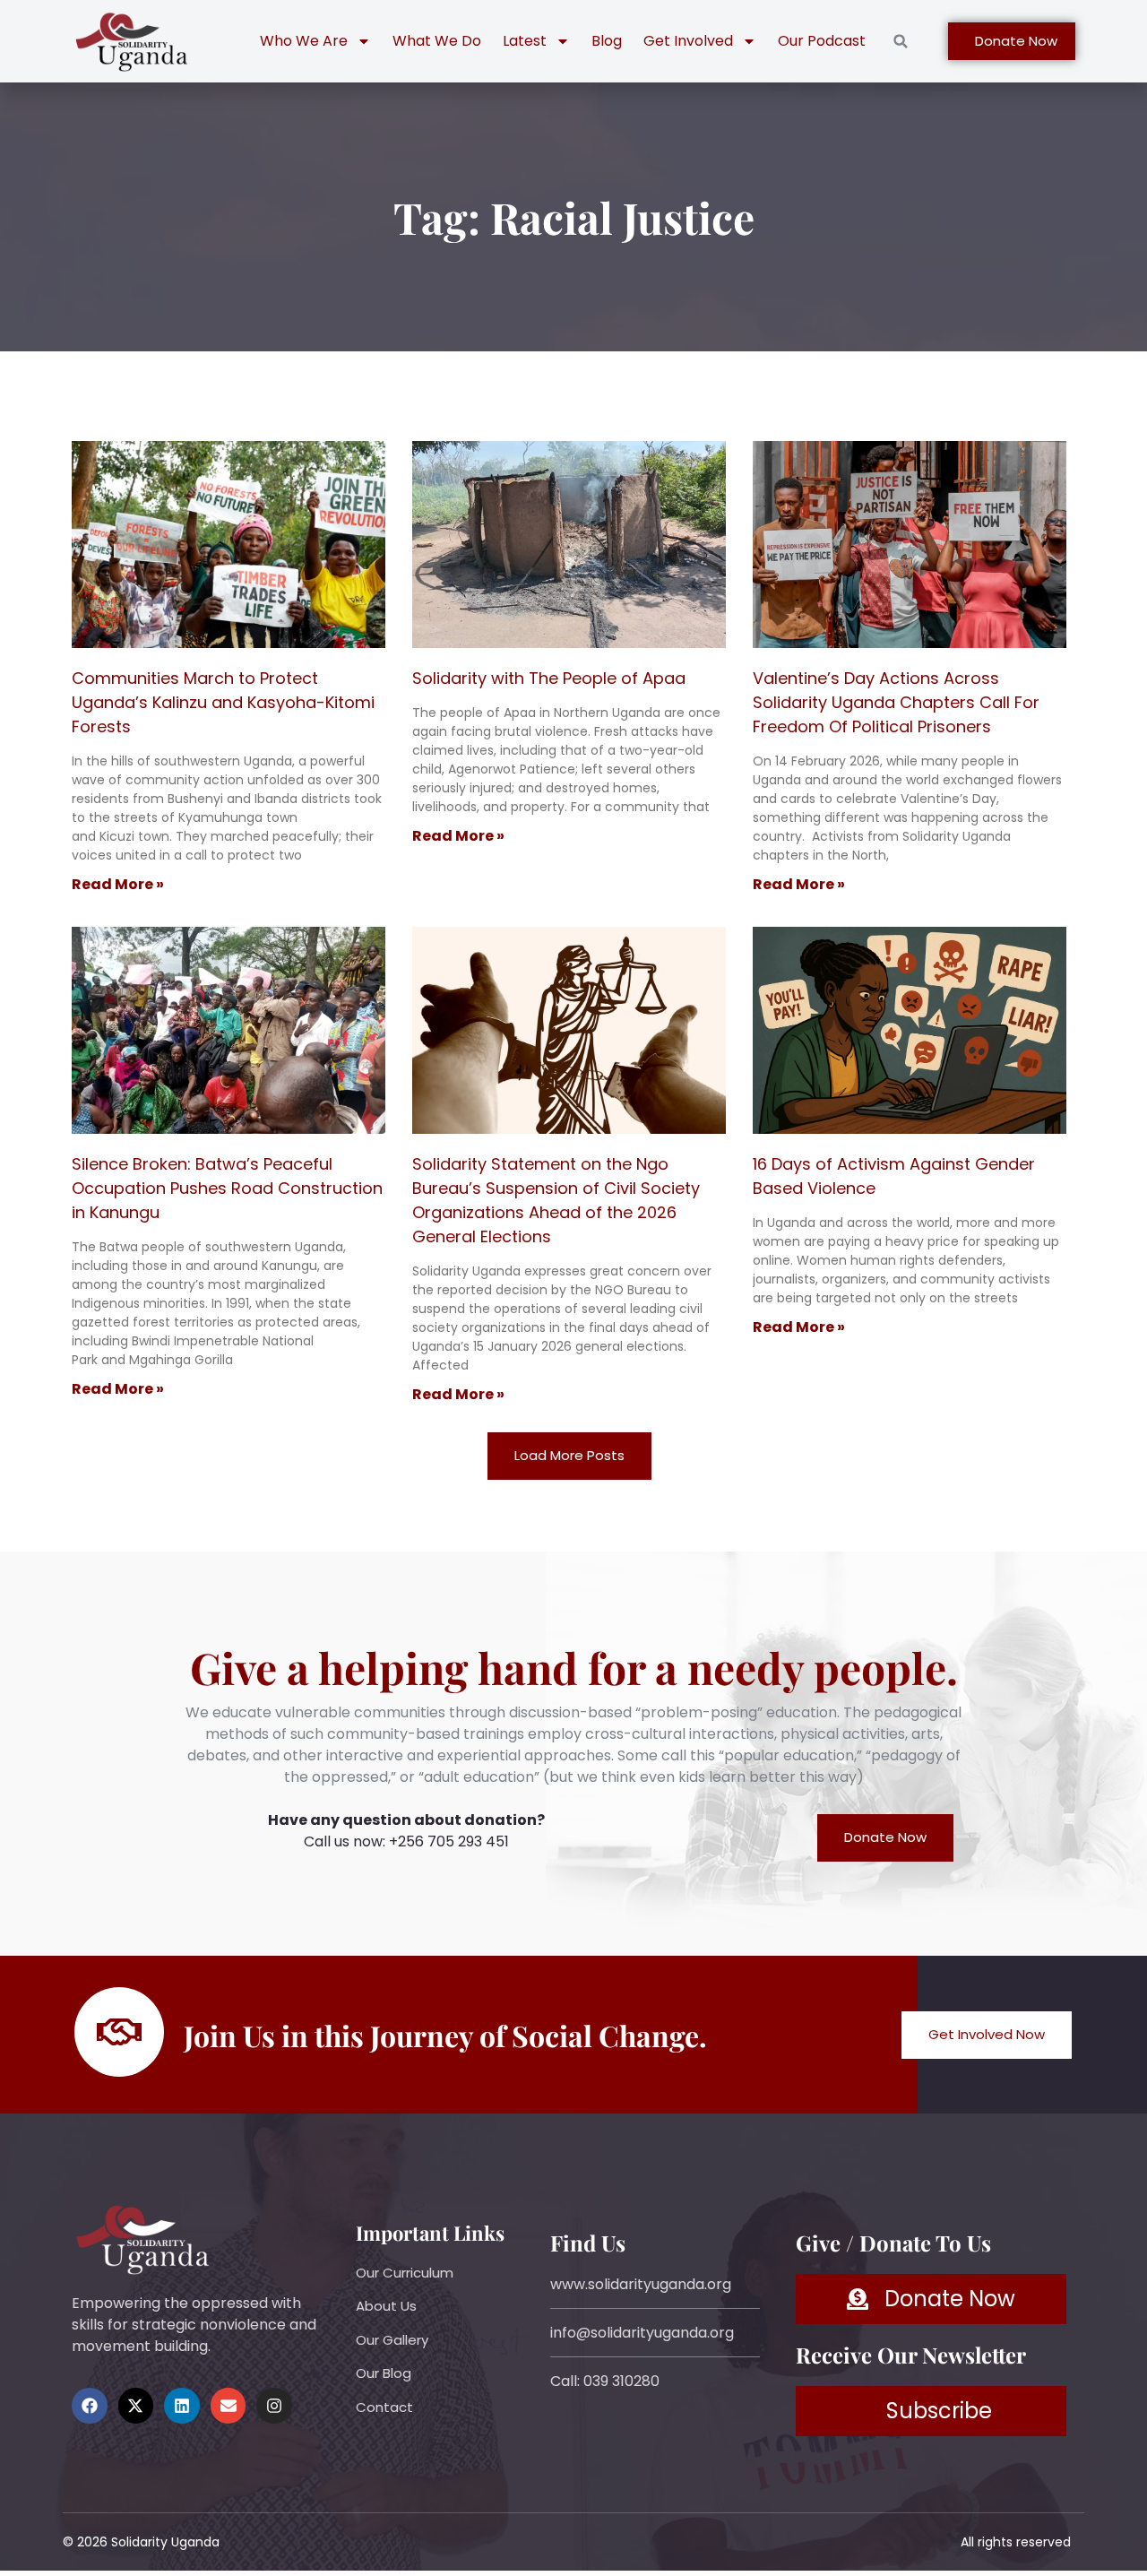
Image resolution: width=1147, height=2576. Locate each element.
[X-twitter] (136, 2406)
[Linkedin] (182, 2406)
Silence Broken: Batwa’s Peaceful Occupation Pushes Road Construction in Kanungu (227, 1188)
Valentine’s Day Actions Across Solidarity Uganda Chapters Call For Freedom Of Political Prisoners (896, 702)
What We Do (437, 41)
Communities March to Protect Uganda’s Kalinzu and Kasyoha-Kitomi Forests (223, 702)
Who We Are (304, 41)
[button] (901, 42)
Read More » (118, 884)
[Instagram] (274, 2406)
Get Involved (688, 41)
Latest (525, 41)
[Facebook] (90, 2406)
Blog (607, 41)
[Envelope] (229, 2406)
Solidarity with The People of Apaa (549, 678)
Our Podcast (822, 41)
